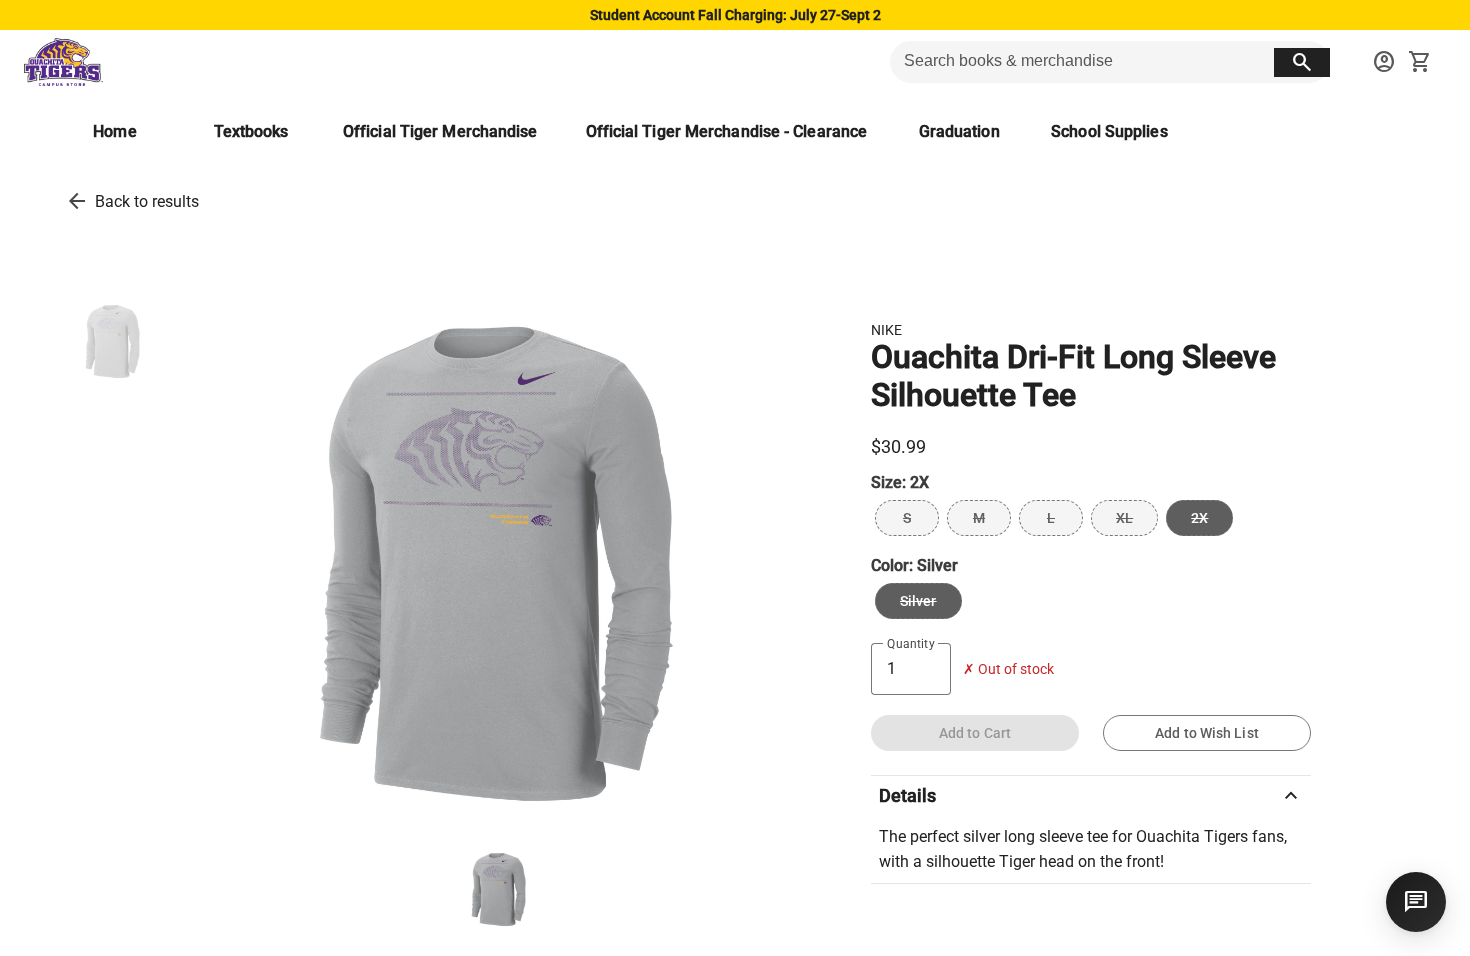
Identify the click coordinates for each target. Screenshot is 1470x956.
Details (1091, 796)
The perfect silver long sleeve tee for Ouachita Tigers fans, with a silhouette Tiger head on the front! (1083, 849)
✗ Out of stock (1008, 669)
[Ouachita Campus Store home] (63, 62)
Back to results (147, 201)
